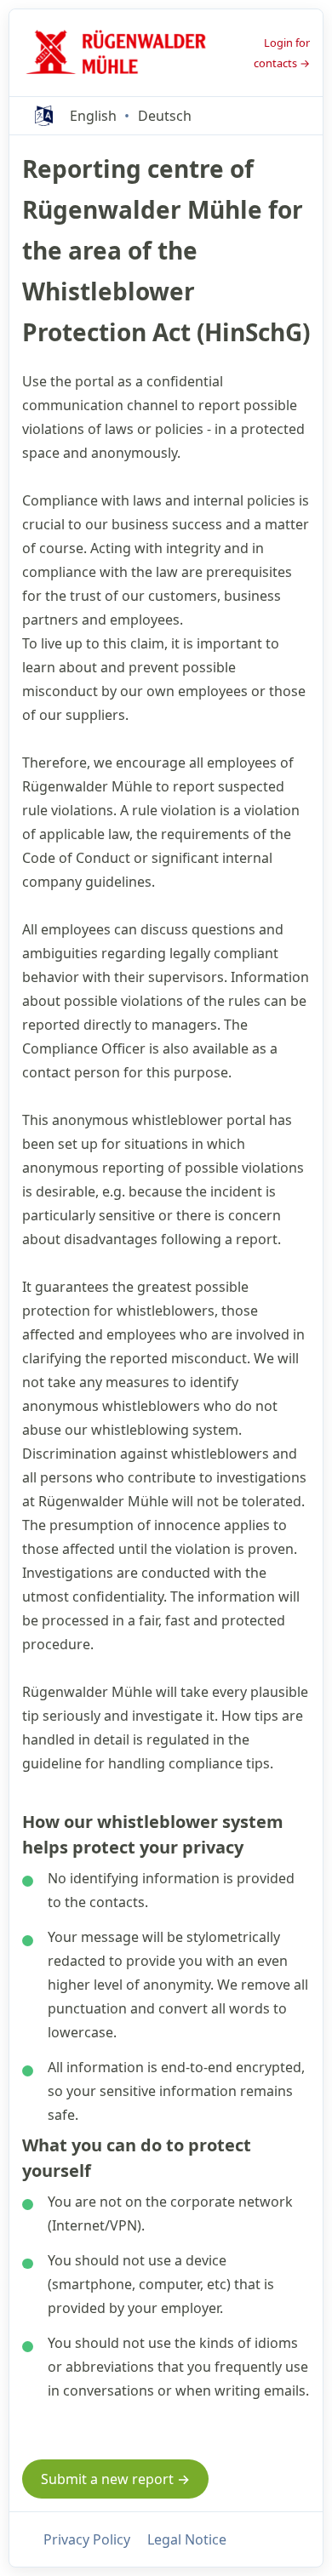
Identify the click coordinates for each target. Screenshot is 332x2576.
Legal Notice (187, 2539)
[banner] (121, 53)
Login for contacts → (282, 53)
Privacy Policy (87, 2539)
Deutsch (165, 116)
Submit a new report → (115, 2479)
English (93, 116)
